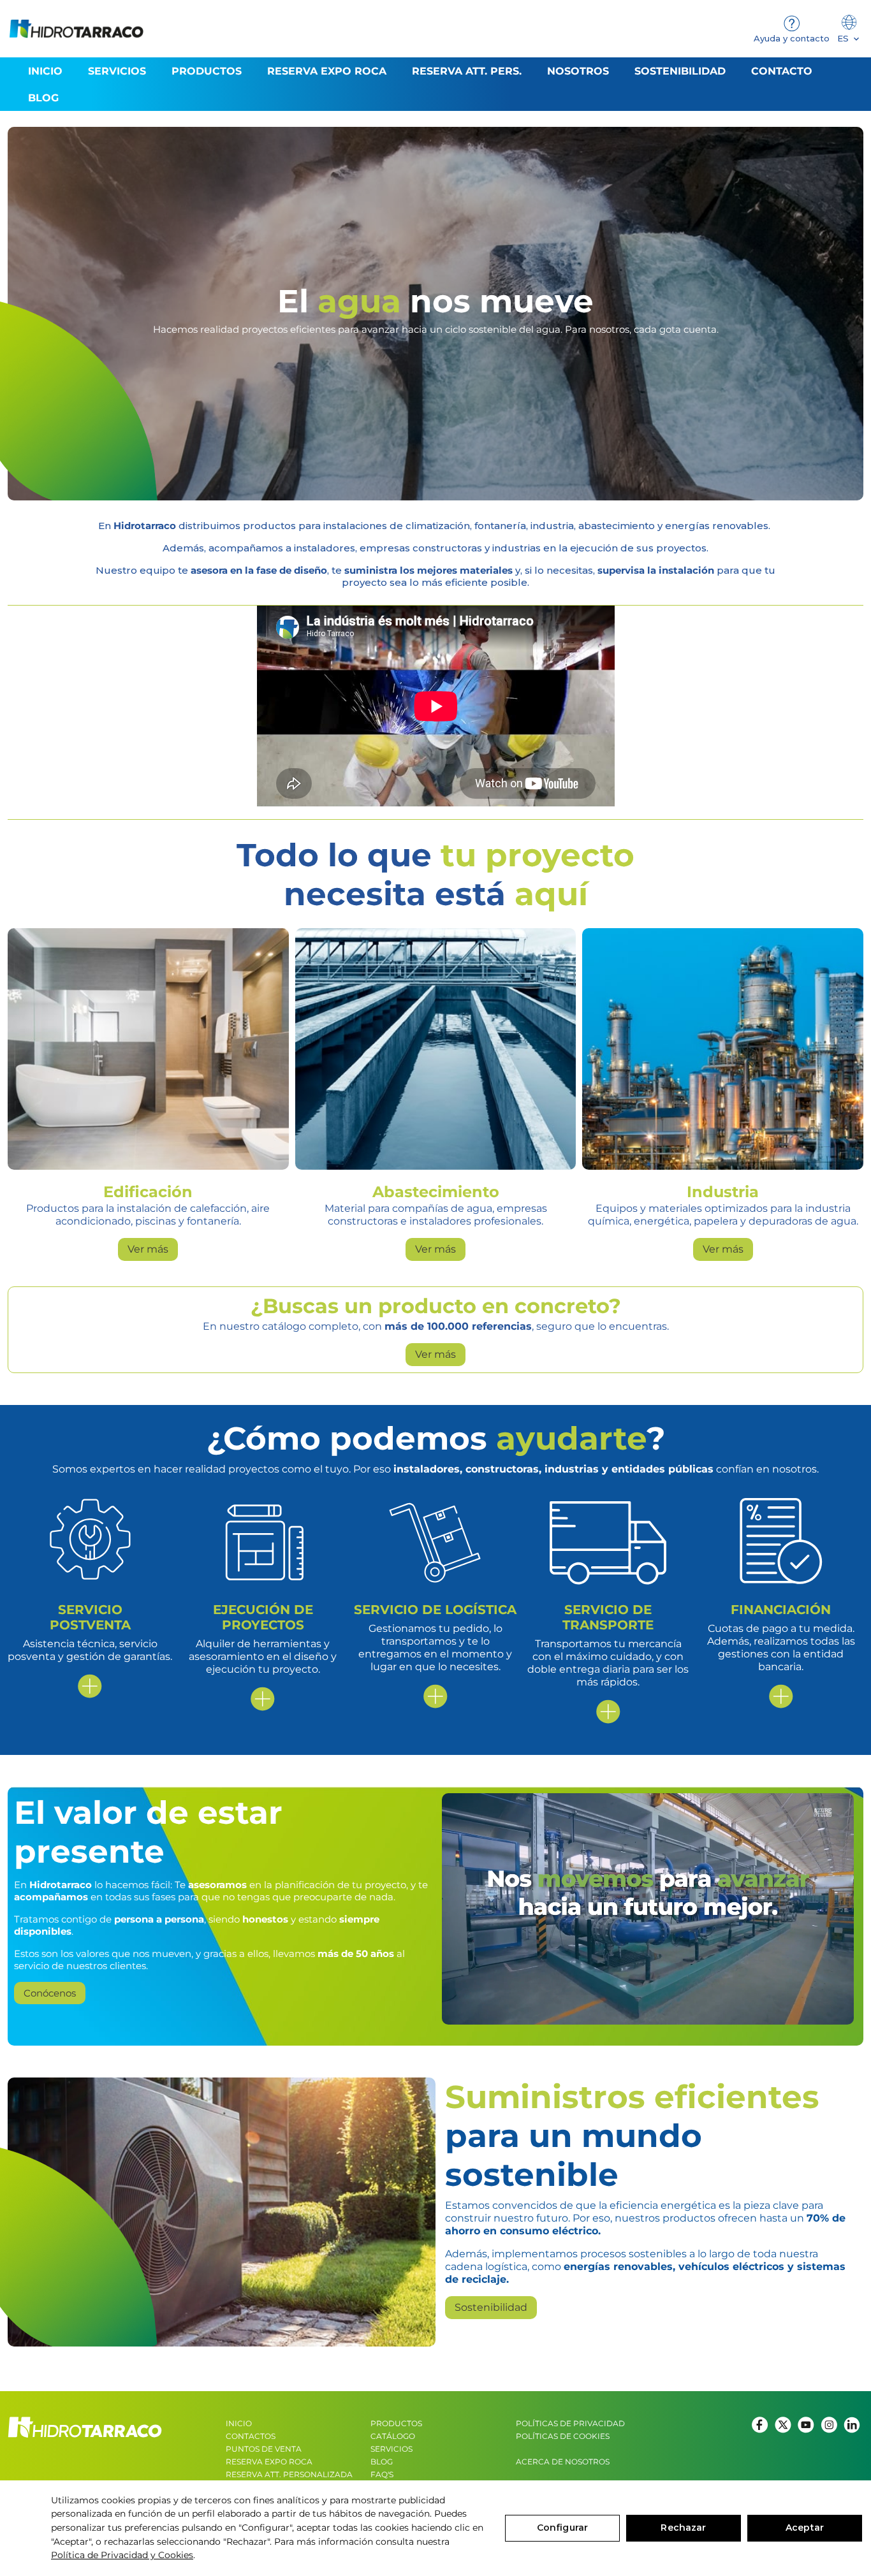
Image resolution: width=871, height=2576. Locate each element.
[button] (207, 71)
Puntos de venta (264, 2449)
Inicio (239, 2423)
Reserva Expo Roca (269, 2462)
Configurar (562, 2528)
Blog (382, 2462)
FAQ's (382, 2474)
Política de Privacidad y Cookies (122, 2555)
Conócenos (50, 1993)
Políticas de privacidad (570, 2423)
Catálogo (393, 2436)
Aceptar (805, 2528)
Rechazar (683, 2528)
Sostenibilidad (491, 2307)
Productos (396, 2423)
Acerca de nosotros (563, 2462)
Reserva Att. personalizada (289, 2474)
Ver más (148, 1249)
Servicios (392, 2449)
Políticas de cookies (563, 2436)
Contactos (251, 2436)
